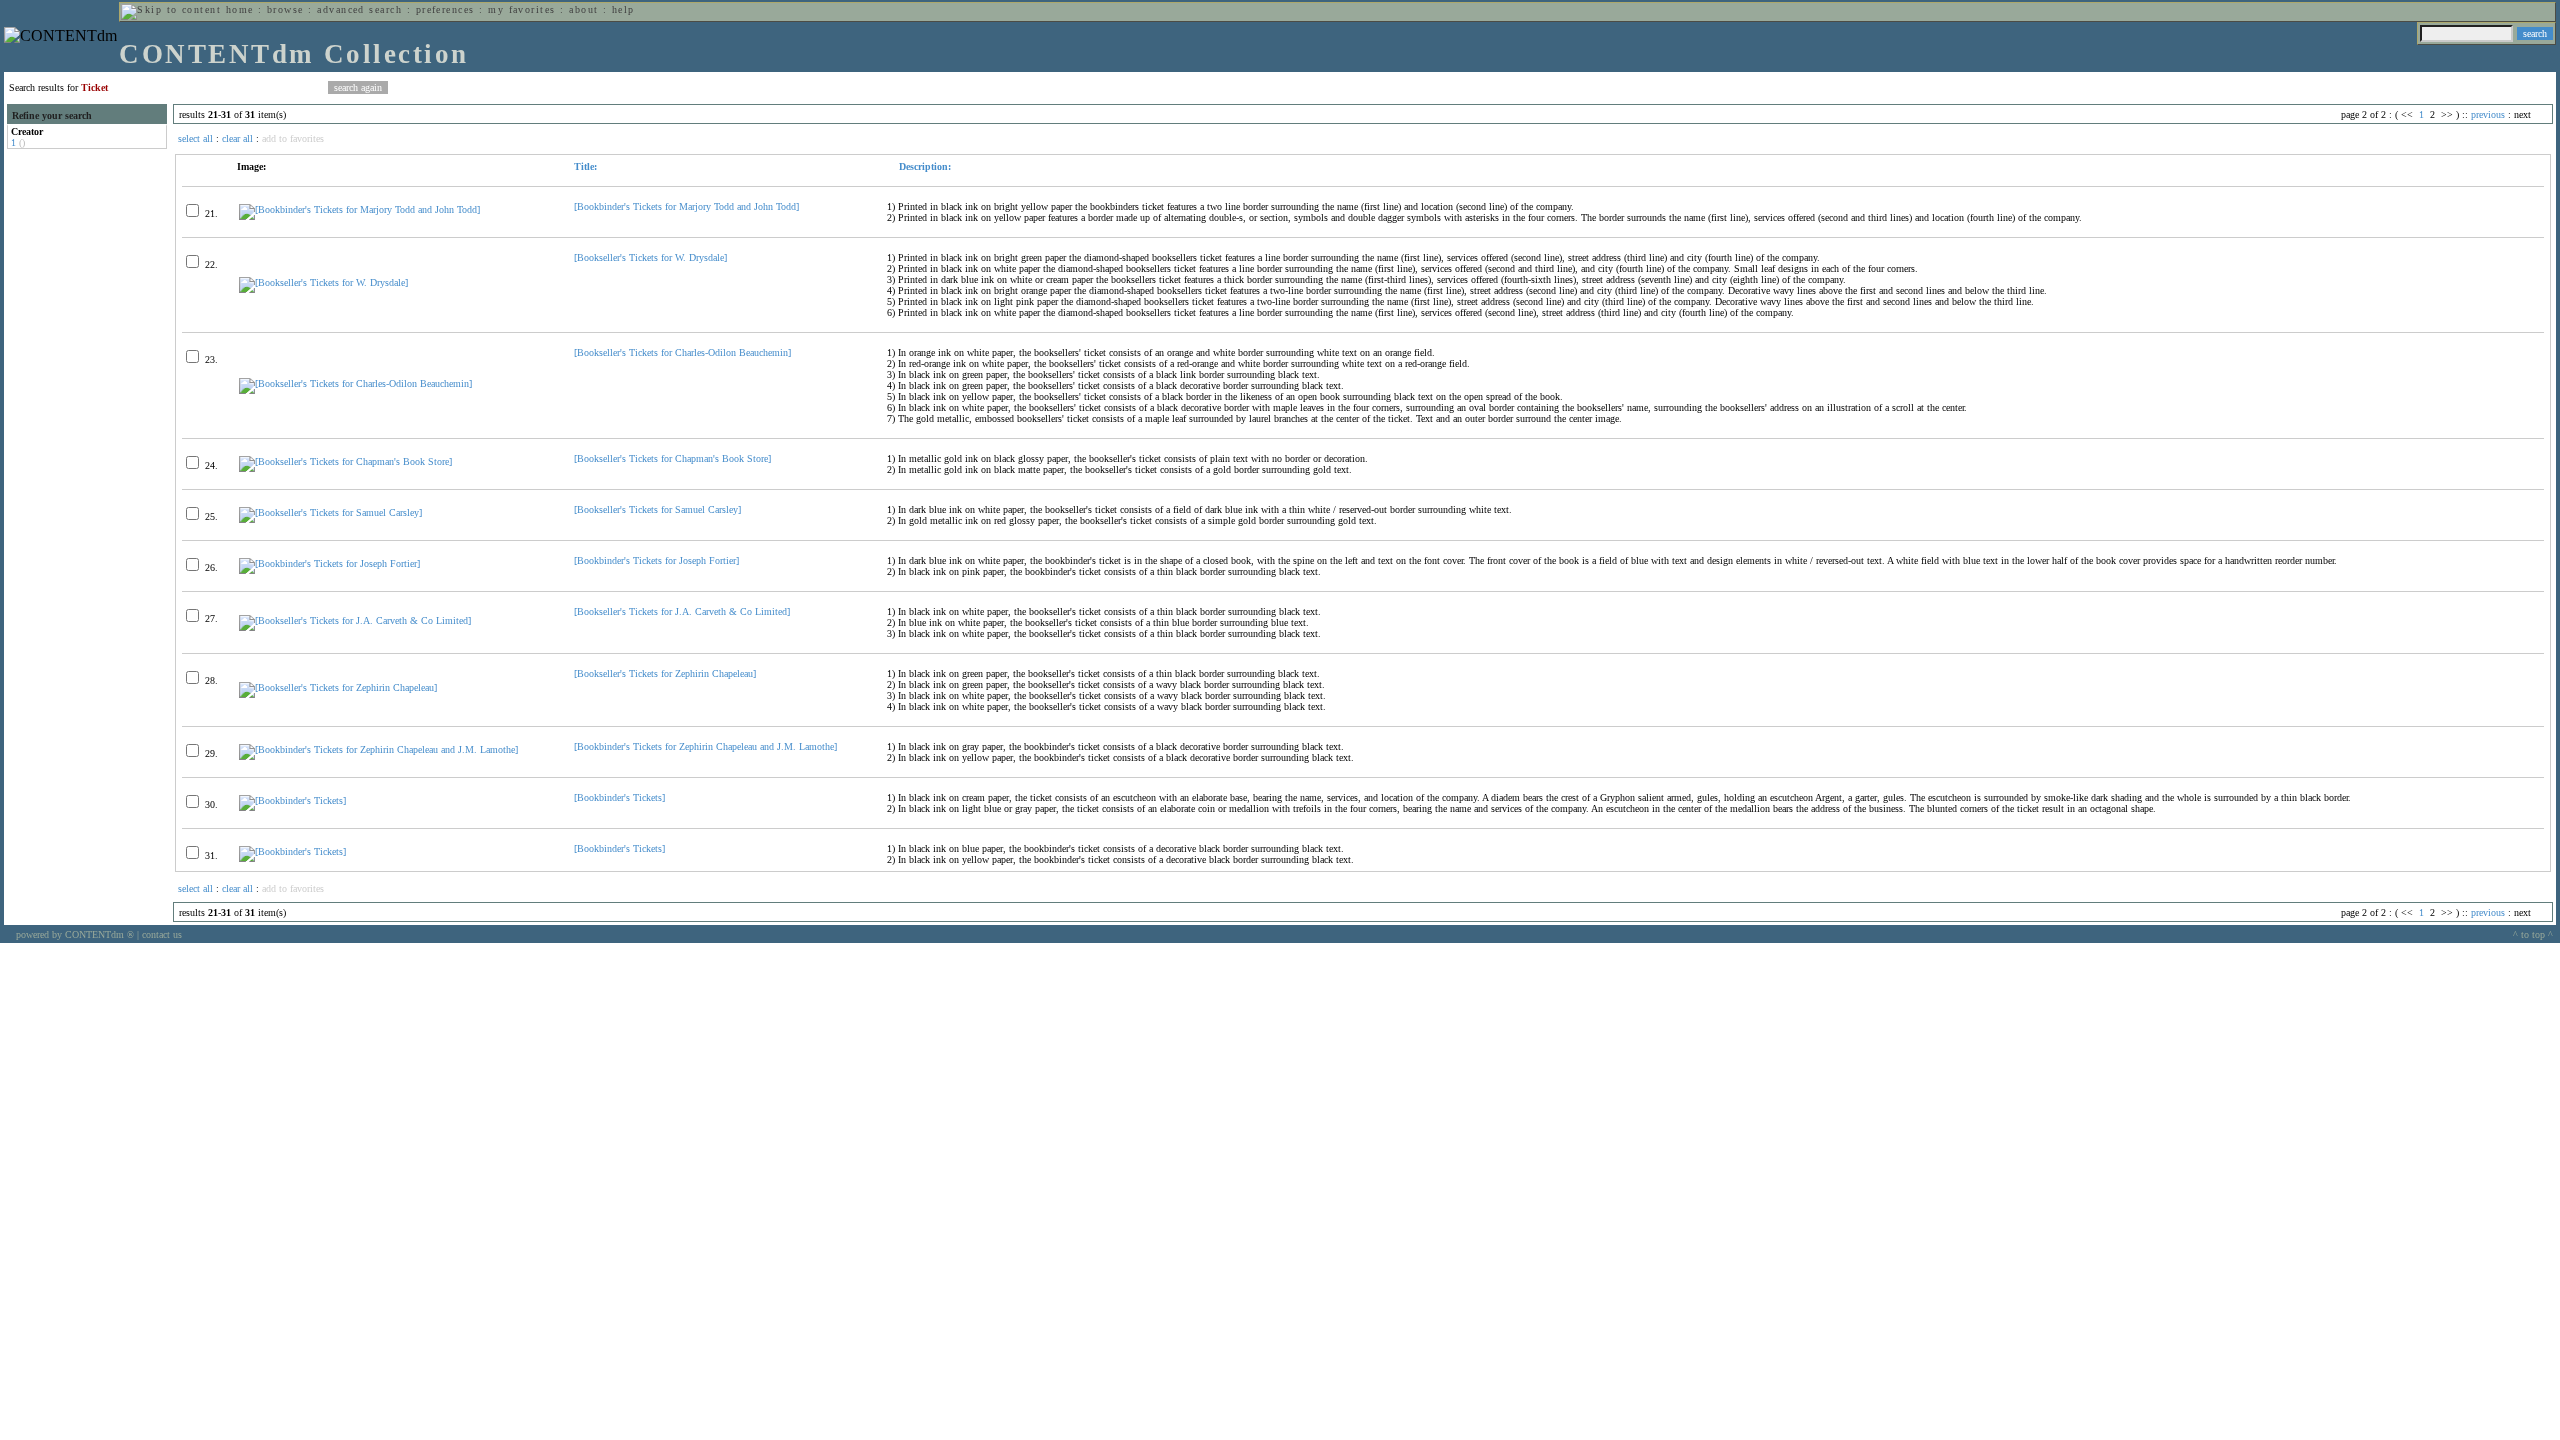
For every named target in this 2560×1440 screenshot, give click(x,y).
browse (285, 9)
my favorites (522, 9)
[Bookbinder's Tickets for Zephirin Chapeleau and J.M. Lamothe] (705, 746)
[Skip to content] (171, 9)
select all (195, 138)
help (623, 9)
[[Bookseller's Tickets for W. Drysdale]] (323, 282)
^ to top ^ (2533, 934)
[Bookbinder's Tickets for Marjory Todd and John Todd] (686, 206)
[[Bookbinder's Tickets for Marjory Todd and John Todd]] (359, 209)
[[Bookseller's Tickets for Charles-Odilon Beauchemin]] (355, 383)
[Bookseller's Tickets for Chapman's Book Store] (672, 458)
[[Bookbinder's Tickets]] (292, 800)
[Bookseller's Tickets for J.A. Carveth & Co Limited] (682, 611)
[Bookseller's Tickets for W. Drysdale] (650, 257)
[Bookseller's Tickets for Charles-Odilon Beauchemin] (682, 352)
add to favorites (293, 138)
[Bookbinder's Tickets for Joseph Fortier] (656, 560)
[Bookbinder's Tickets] (619, 797)
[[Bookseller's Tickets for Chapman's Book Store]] (345, 461)
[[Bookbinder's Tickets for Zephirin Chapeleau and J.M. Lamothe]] (378, 749)
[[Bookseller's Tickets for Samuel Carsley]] (330, 512)
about (583, 9)
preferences (445, 9)
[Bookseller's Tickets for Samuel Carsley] (657, 509)
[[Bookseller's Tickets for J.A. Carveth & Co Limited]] (355, 620)
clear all (237, 138)
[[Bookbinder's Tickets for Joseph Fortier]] (329, 563)
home (240, 9)
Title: (585, 166)
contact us (162, 934)
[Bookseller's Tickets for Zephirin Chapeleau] (665, 673)
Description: (923, 166)
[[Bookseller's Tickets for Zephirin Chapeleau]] (338, 687)
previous (2488, 114)
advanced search (359, 9)
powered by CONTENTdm (75, 934)
